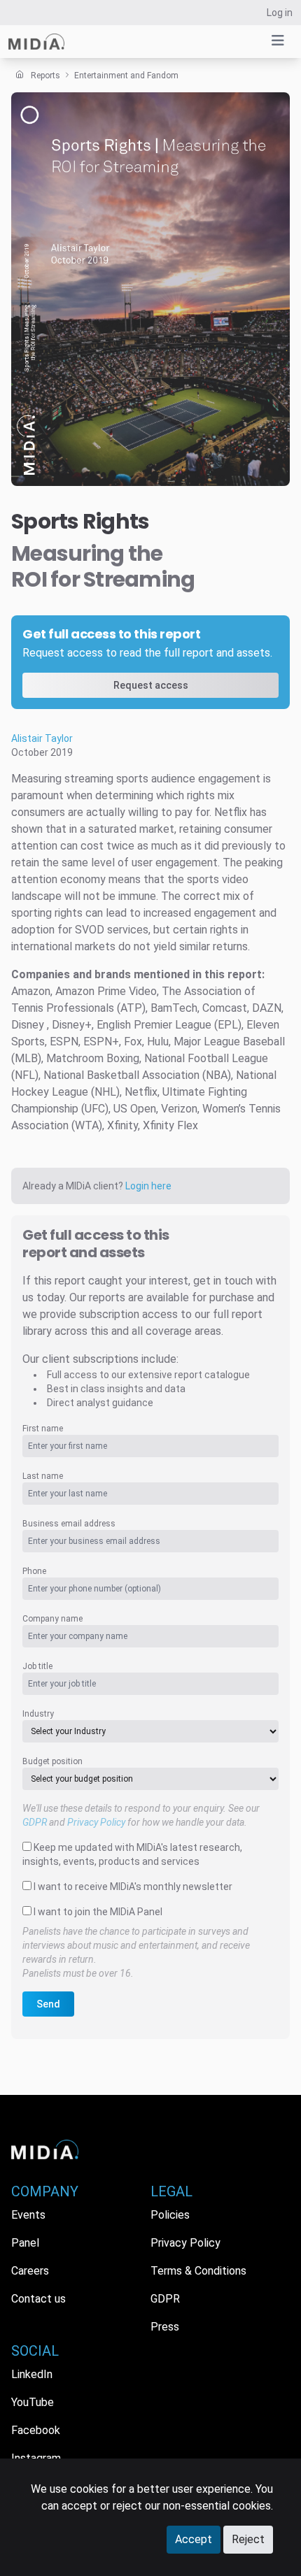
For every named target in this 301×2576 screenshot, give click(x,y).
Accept (194, 2539)
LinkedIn (32, 2374)
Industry (38, 1714)
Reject (248, 2539)
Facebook (36, 2430)
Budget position (52, 1761)
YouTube (33, 2402)
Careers (30, 2271)
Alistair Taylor (42, 738)
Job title (37, 1666)
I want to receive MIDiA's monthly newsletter (133, 1887)
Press (165, 2327)
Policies (170, 2215)
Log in (280, 13)
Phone (34, 1571)
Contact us (38, 2299)
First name (43, 1429)
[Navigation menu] (278, 41)
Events (28, 2215)
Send (48, 2004)
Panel (25, 2243)
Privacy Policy (96, 1822)
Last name (43, 1476)
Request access (151, 685)
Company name (52, 1619)
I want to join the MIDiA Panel (98, 1912)
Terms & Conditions (198, 2271)
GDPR (35, 1822)
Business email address (69, 1524)
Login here (148, 1186)
